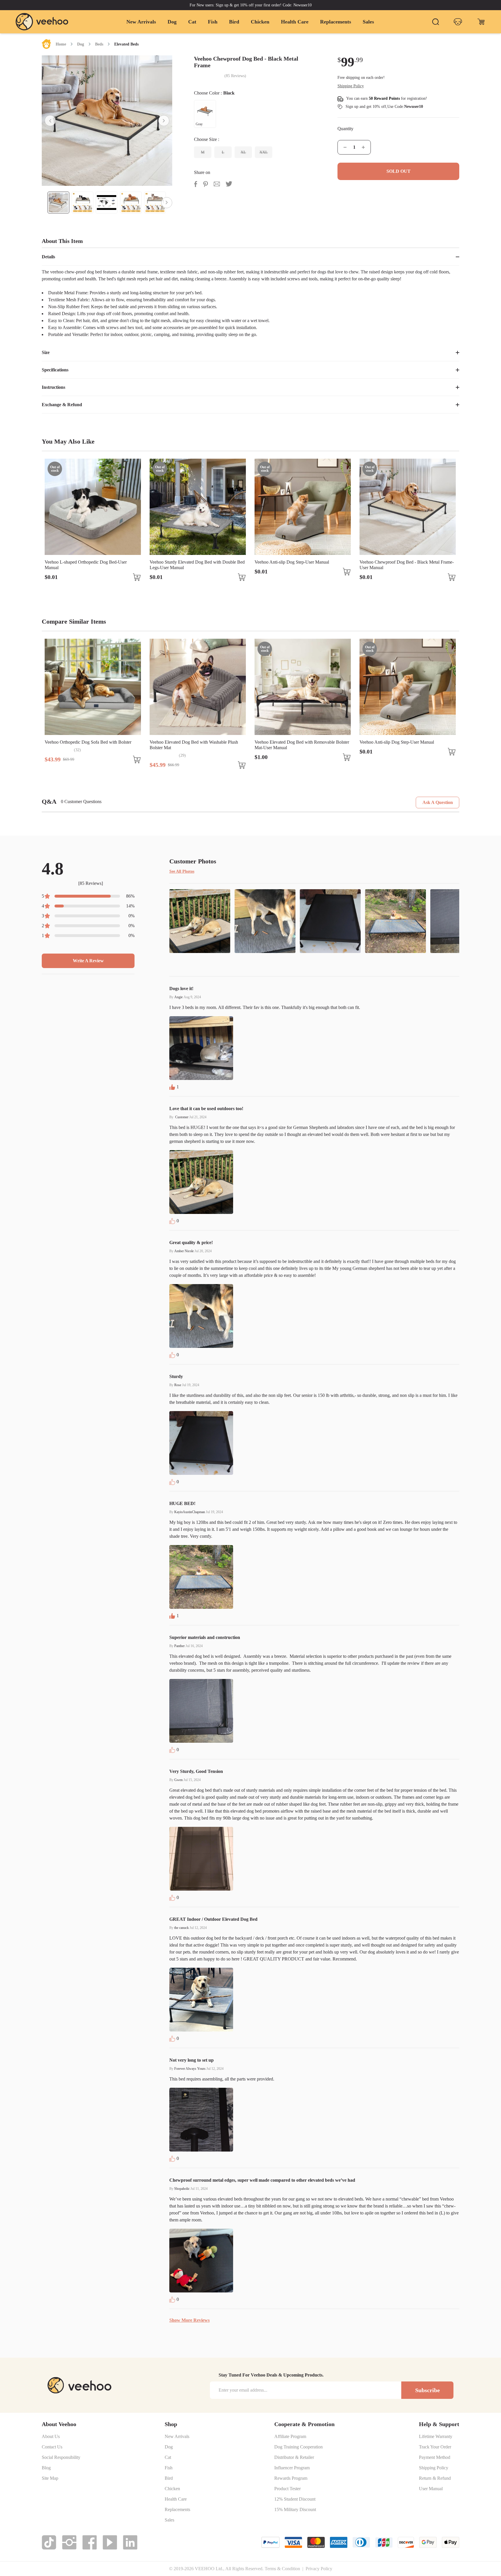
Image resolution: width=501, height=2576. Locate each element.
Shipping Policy (434, 2468)
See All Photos (182, 871)
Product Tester (287, 2489)
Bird (234, 22)
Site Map (50, 2478)
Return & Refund (435, 2478)
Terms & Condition (282, 2569)
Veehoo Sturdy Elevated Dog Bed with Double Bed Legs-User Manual (92, 565)
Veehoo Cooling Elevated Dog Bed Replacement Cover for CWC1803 (404, 565)
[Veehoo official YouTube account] (110, 2542)
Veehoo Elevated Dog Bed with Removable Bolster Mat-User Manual (197, 745)
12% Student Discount (295, 2499)
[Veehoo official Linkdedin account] (130, 2542)
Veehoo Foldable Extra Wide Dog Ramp (397, 742)
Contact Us (52, 2447)
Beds (99, 44)
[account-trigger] (458, 22)
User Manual (431, 2489)
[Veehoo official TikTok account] (49, 2542)
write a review (88, 961)
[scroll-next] (164, 121)
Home (61, 44)
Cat (192, 22)
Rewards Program (291, 2478)
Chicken (260, 22)
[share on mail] (217, 184)
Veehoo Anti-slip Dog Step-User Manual (187, 562)
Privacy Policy (319, 2569)
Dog (172, 22)
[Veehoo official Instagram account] (69, 2542)
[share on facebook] (196, 184)
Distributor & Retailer (294, 2457)
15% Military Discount (295, 2510)
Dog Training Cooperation (298, 2447)
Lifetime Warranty (436, 2437)
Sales (368, 22)
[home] (42, 22)
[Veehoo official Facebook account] (90, 2542)
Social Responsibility (61, 2457)
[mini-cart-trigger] (481, 22)
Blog (46, 2468)
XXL (264, 152)
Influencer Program (292, 2468)
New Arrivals (141, 22)
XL (243, 152)
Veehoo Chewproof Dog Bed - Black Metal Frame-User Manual (302, 565)
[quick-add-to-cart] (137, 577)
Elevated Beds (126, 44)
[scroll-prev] (50, 121)
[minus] (345, 147)
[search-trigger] (435, 22)
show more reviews (189, 2320)
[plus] (363, 147)
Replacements (336, 22)
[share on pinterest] (205, 184)
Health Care (295, 22)
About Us (51, 2437)
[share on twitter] (229, 184)
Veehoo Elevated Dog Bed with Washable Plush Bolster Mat (89, 745)
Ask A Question (438, 802)
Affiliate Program (290, 2437)
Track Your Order (435, 2447)
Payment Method (435, 2457)
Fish (213, 22)
